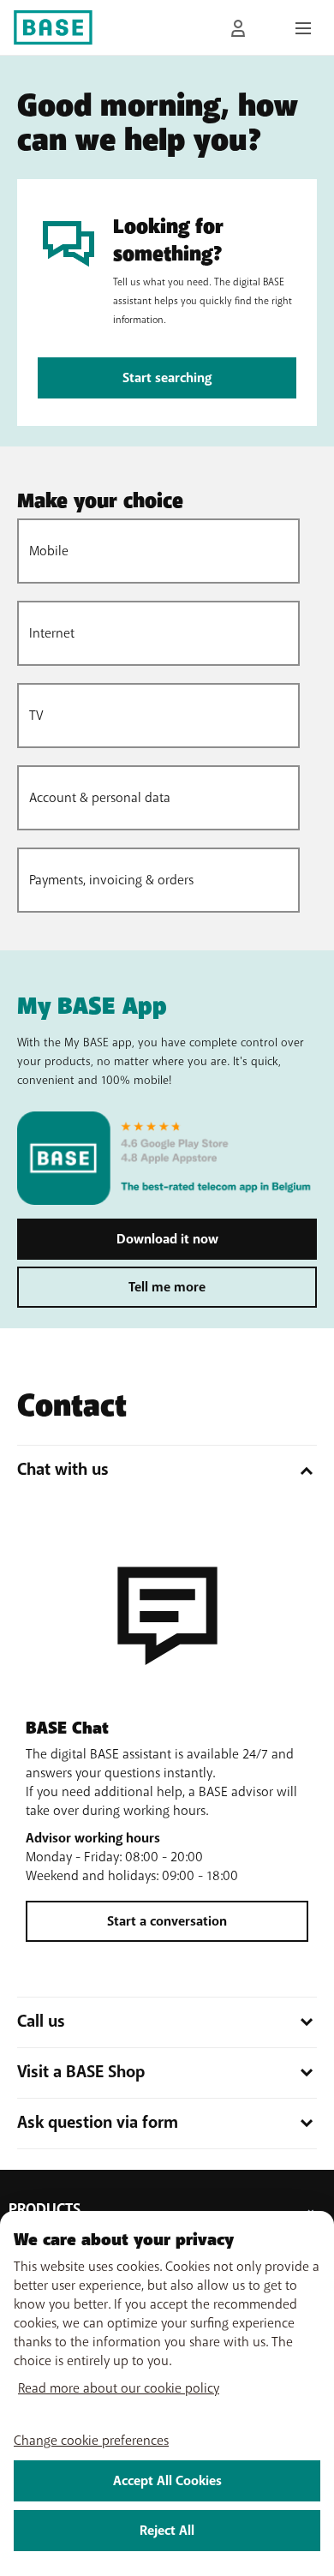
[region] (167, 2393)
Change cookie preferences (91, 2441)
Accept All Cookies (167, 2481)
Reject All (167, 2531)
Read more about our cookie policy (119, 2388)
